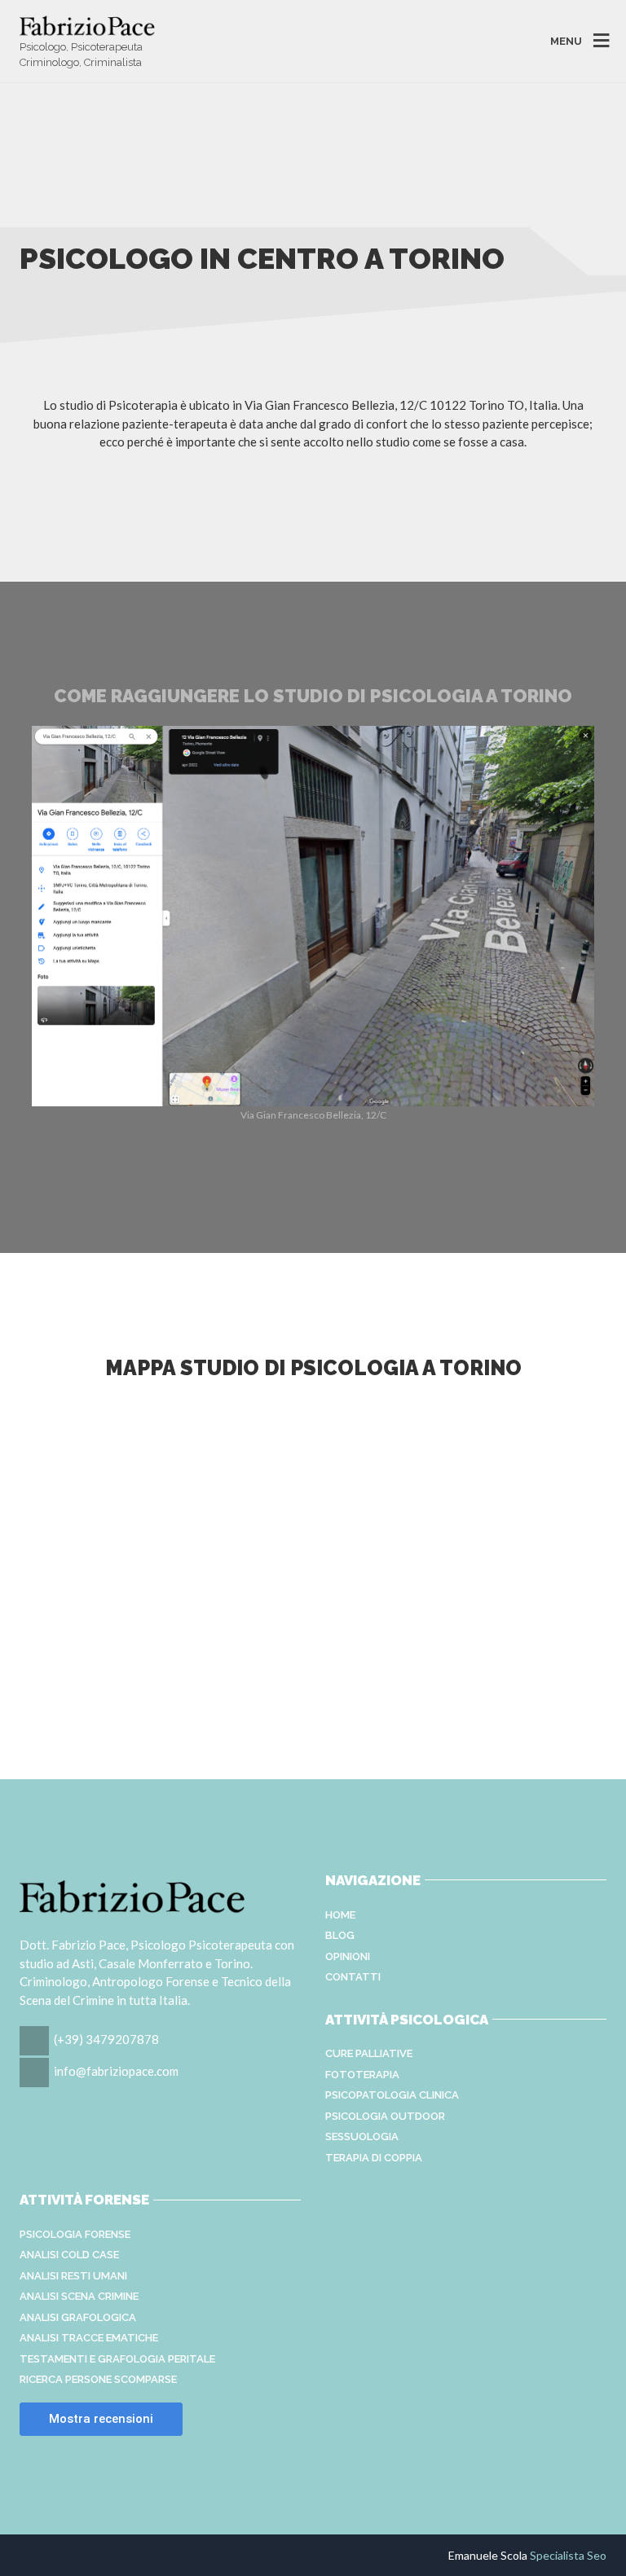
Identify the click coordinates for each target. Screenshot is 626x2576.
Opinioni (348, 1956)
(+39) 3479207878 (106, 2039)
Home (340, 1915)
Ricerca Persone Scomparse (98, 2379)
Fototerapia (362, 2075)
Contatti (353, 1977)
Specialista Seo (568, 2555)
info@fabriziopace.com (116, 2071)
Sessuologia (362, 2136)
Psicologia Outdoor (385, 2116)
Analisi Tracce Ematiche (89, 2338)
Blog (340, 1935)
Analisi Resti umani (73, 2276)
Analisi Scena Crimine (79, 2296)
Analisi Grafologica (78, 2317)
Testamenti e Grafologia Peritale (117, 2359)
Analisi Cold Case (69, 2255)
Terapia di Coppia (374, 2158)
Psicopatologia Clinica (392, 2095)
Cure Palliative (369, 2053)
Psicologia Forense (75, 2234)
